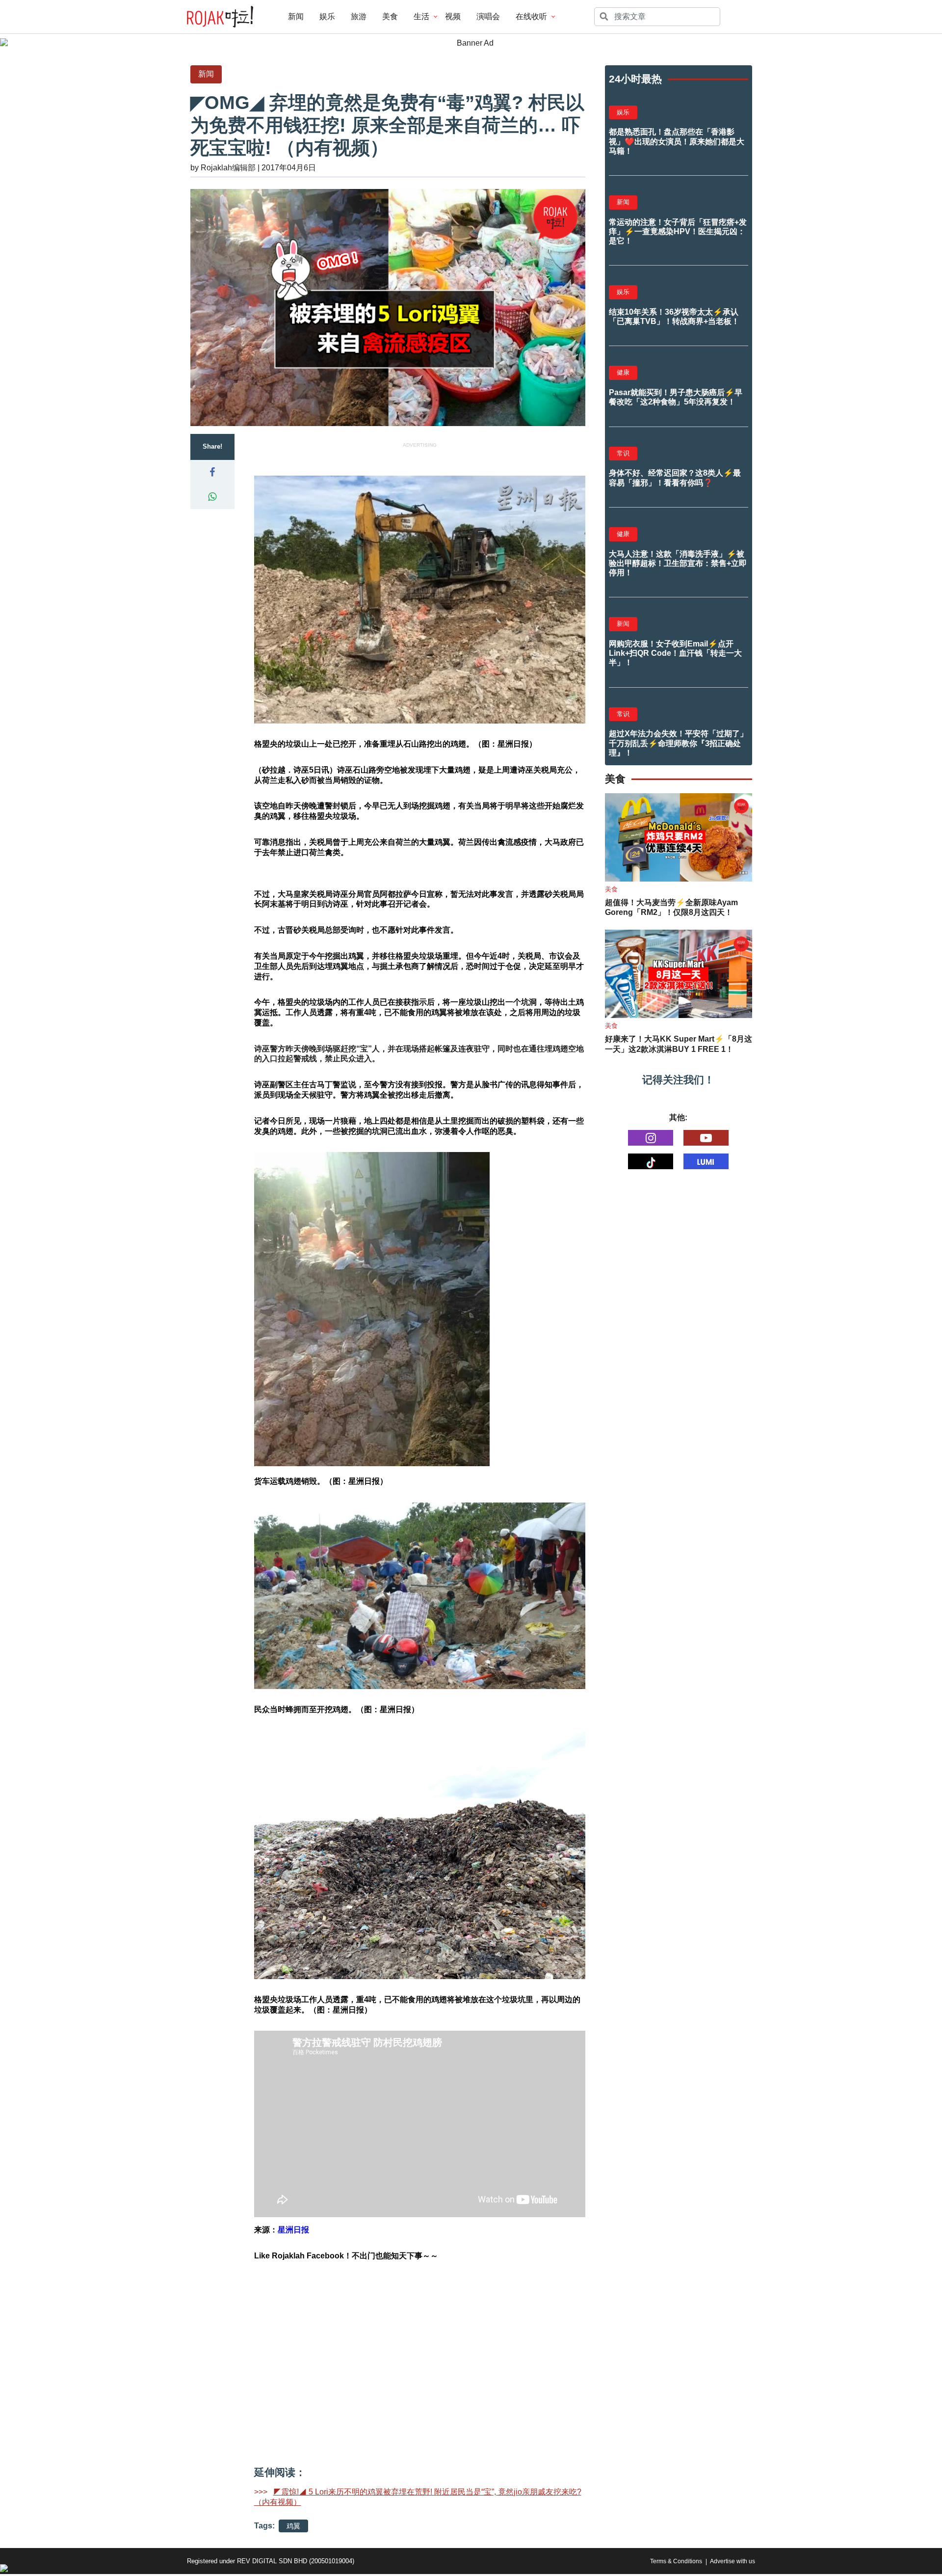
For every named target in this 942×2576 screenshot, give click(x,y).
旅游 (359, 16)
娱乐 (327, 16)
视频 (453, 16)
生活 (421, 16)
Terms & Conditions (676, 2561)
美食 (390, 16)
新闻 (296, 16)
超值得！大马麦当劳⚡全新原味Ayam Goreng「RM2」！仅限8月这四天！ (671, 908)
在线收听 (531, 16)
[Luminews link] (706, 1161)
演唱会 (488, 16)
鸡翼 (293, 2526)
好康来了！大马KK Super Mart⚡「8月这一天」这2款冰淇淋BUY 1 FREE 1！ (679, 1044)
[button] (212, 472)
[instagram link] (651, 1138)
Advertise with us (733, 2561)
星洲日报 (293, 2230)
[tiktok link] (651, 1161)
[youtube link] (706, 1138)
